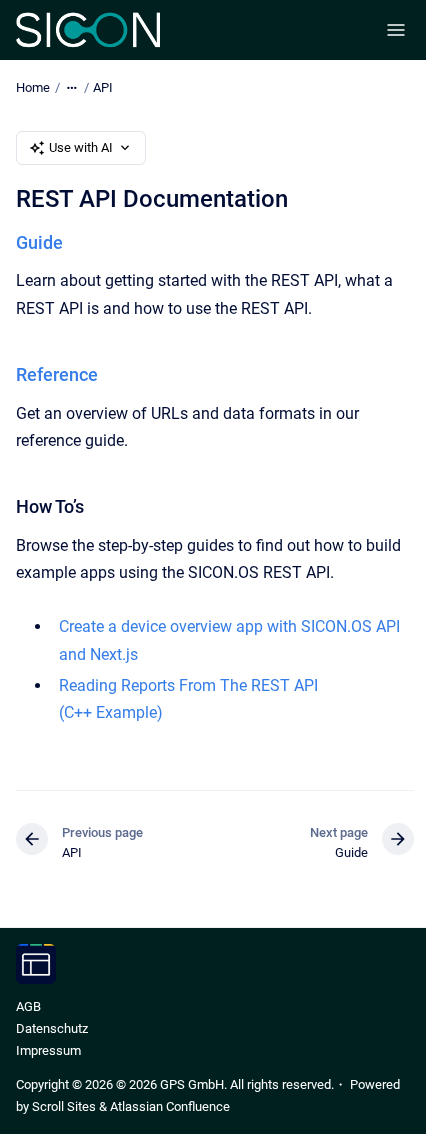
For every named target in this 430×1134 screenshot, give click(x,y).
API (103, 87)
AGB (28, 1006)
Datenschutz (52, 1028)
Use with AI (81, 147)
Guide (39, 242)
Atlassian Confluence (170, 1106)
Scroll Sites (64, 1106)
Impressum (48, 1050)
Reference (57, 374)
